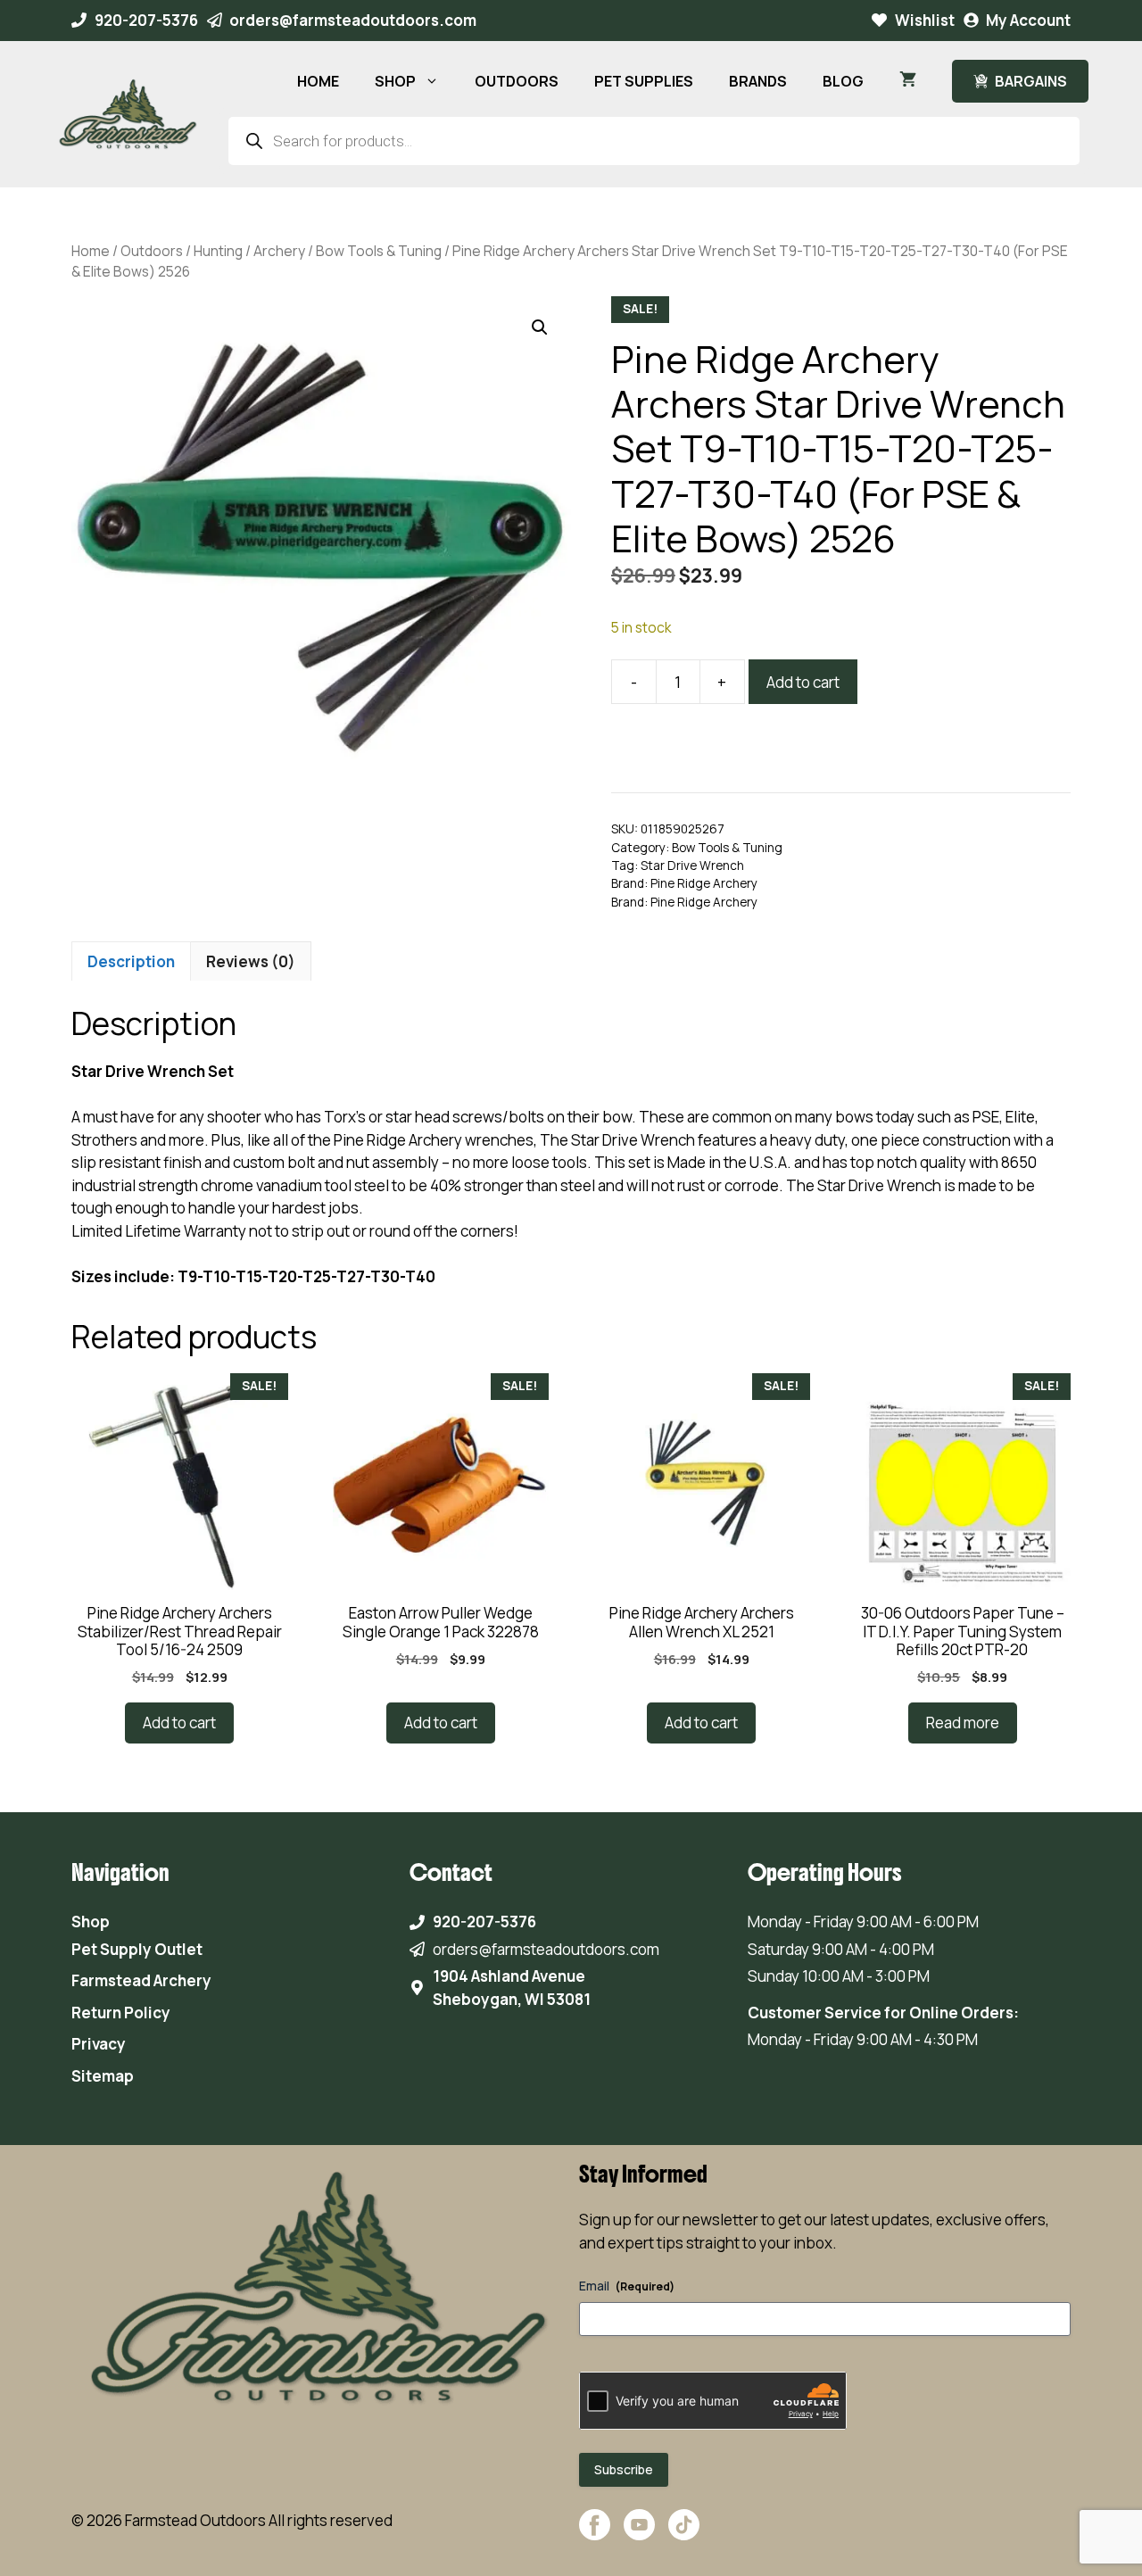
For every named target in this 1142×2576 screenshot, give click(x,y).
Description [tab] (131, 961)
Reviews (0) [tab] (251, 961)
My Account (1028, 20)
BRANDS (758, 81)
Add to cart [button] (179, 1723)
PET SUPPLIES (644, 81)
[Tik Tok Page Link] (684, 2534)
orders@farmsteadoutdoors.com (353, 20)
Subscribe (624, 2469)
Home (91, 251)
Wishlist (925, 20)
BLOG (843, 81)
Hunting (218, 251)
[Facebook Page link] (595, 2534)
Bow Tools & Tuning (379, 251)
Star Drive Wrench (692, 866)
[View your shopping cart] (908, 81)
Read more (963, 1723)
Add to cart (803, 682)
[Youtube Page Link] (639, 2534)
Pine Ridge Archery (704, 883)
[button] (540, 327)
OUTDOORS (517, 81)
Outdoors (152, 251)
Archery (279, 251)
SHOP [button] (395, 81)
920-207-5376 (146, 20)
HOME (318, 81)
